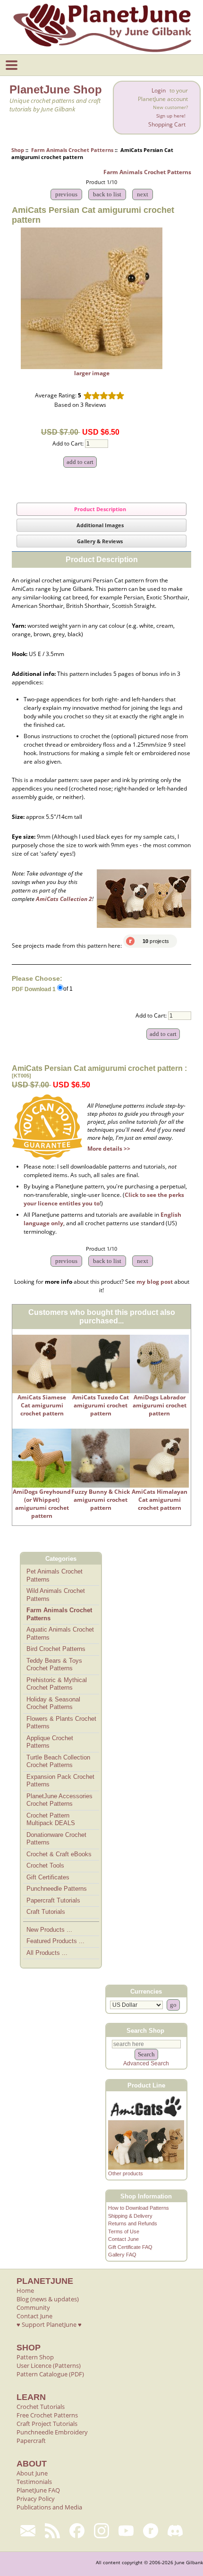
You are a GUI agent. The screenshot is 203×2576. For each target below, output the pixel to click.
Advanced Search (146, 2063)
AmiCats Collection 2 (64, 899)
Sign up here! (171, 116)
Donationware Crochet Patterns (56, 1839)
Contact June (123, 2239)
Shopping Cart (167, 124)
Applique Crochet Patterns (50, 1742)
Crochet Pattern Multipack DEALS (51, 1819)
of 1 (68, 989)
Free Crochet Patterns (47, 2415)
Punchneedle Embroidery (52, 2432)
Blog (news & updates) (48, 2299)
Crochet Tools (45, 1865)
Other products (126, 2173)
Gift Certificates (48, 1877)
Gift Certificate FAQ (130, 2247)
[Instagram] (101, 2531)
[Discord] (175, 2531)
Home (25, 2290)
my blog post (155, 1282)
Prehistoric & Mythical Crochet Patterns (57, 1684)
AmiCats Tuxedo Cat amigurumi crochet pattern (101, 1405)
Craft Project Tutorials (47, 2424)
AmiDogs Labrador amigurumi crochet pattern (160, 1405)
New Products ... (49, 1930)
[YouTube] (126, 2531)
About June (32, 2473)
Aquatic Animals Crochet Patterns (60, 1633)
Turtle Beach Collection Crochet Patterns (58, 1761)
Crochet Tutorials (41, 2407)
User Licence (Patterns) (49, 2366)
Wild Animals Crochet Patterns (56, 1595)
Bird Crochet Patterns (56, 1649)
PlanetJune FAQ (38, 2490)
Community (33, 2307)
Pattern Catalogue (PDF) (50, 2374)
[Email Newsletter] (28, 2531)
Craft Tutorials (46, 1912)
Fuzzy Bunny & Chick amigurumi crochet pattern (101, 1500)
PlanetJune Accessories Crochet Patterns (59, 1800)
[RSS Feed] (52, 2531)
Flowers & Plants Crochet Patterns (61, 1723)
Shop (18, 150)
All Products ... (47, 1953)
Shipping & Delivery (130, 2216)
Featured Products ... (55, 1941)
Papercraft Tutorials (53, 1900)
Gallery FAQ (122, 2255)
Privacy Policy (36, 2499)
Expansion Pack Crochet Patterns (60, 1781)
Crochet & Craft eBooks (59, 1854)
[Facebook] (77, 2531)
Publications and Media (49, 2507)
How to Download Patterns (139, 2208)
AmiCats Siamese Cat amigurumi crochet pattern (42, 1405)
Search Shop (145, 2030)
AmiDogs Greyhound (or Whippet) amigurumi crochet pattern (42, 1504)
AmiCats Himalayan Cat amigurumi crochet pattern (160, 1500)
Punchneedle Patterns (57, 1889)
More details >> (109, 1149)
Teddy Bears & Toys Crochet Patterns (54, 1665)
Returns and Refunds (133, 2223)
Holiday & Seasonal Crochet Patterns (53, 1703)
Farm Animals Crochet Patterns (72, 150)
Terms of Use (124, 2231)
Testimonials (34, 2482)
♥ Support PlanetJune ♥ (49, 2324)
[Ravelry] (151, 2531)
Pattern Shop (35, 2357)
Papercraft (31, 2441)
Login (159, 90)
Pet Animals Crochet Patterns (55, 1575)
